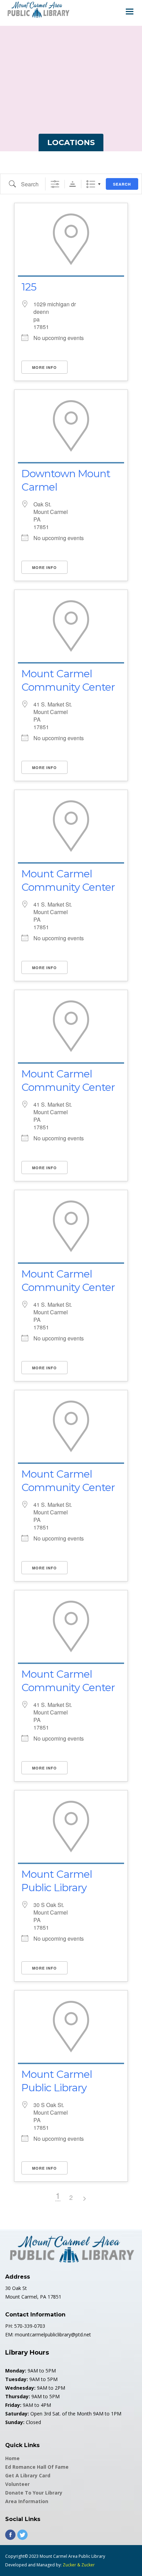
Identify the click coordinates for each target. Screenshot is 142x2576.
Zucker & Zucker (79, 2565)
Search (122, 184)
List (91, 184)
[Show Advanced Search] (55, 184)
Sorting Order (73, 184)
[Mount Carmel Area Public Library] (38, 9)
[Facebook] (10, 2535)
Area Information (27, 2501)
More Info (44, 367)
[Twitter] (22, 2535)
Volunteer (17, 2484)
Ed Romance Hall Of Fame (37, 2467)
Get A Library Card (28, 2475)
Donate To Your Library (34, 2493)
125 (29, 287)
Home (12, 2458)
